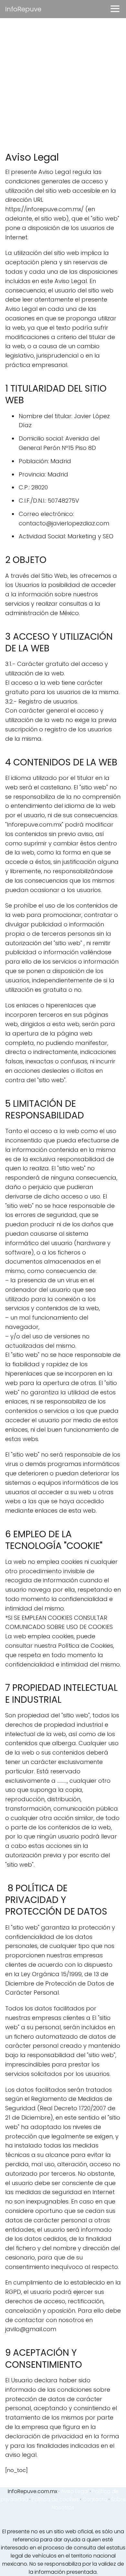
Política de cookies (55, 2499)
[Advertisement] (63, 85)
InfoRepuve (23, 9)
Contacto (95, 2499)
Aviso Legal (75, 2491)
